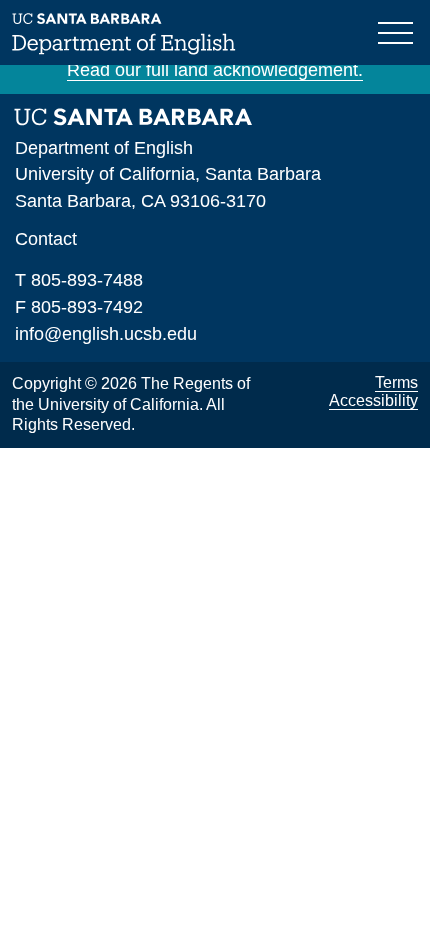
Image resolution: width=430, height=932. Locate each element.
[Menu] (398, 31)
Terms (396, 382)
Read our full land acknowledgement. (215, 70)
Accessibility (373, 400)
